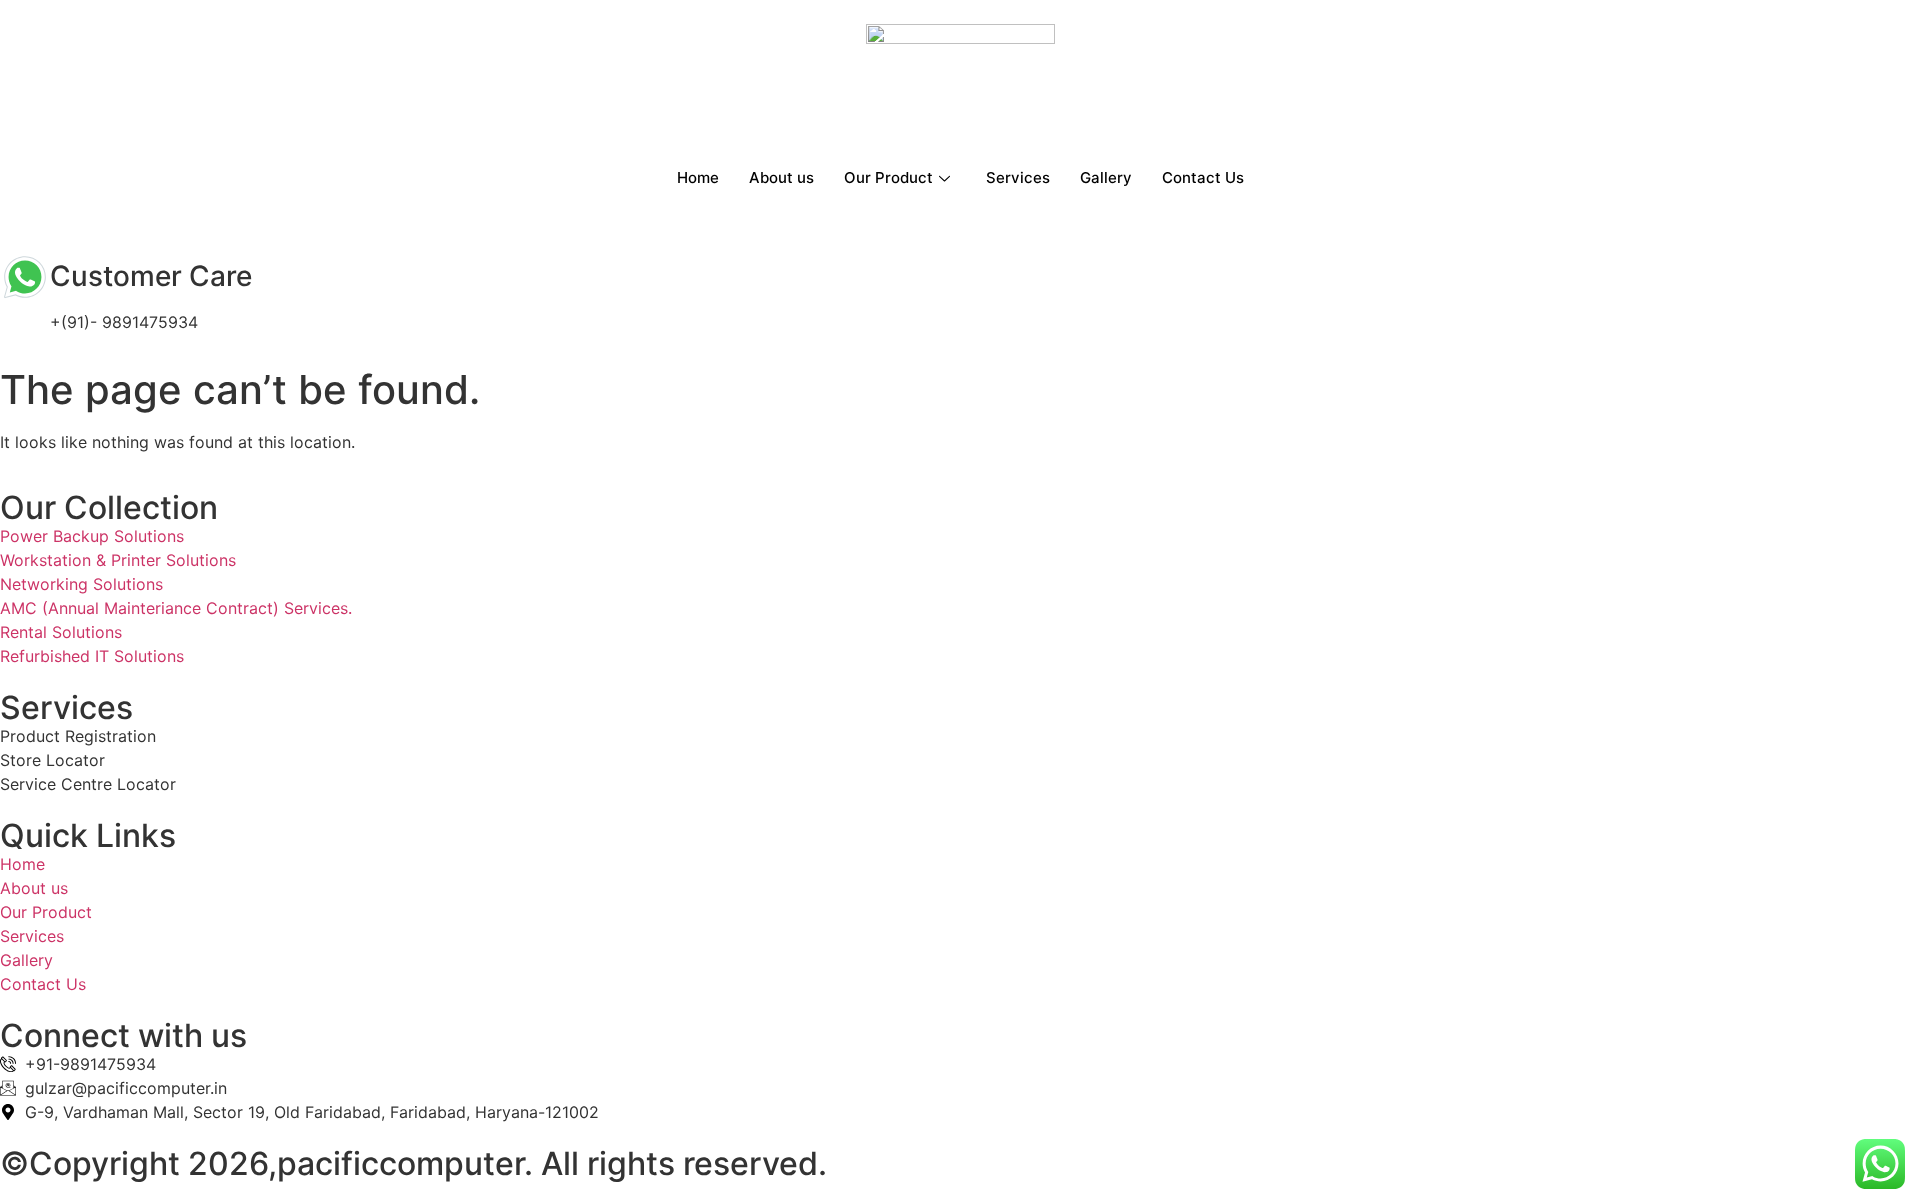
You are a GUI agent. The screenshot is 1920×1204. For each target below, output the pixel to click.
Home (698, 177)
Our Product (888, 177)
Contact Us (1203, 177)
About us (781, 177)
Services (1018, 177)
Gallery (1106, 177)
